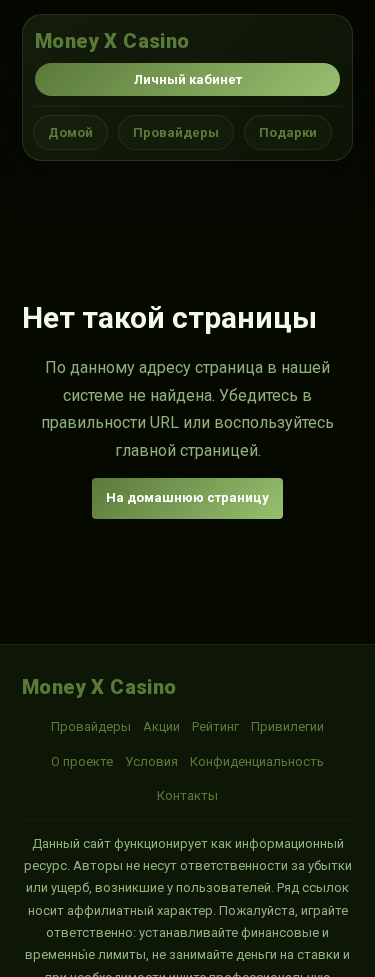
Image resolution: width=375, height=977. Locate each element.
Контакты (187, 795)
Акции (161, 726)
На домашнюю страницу (187, 497)
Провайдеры (176, 132)
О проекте (82, 761)
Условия (151, 761)
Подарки (288, 132)
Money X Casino (112, 41)
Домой (70, 132)
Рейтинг (215, 726)
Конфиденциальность (257, 761)
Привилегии (287, 726)
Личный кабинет (188, 79)
